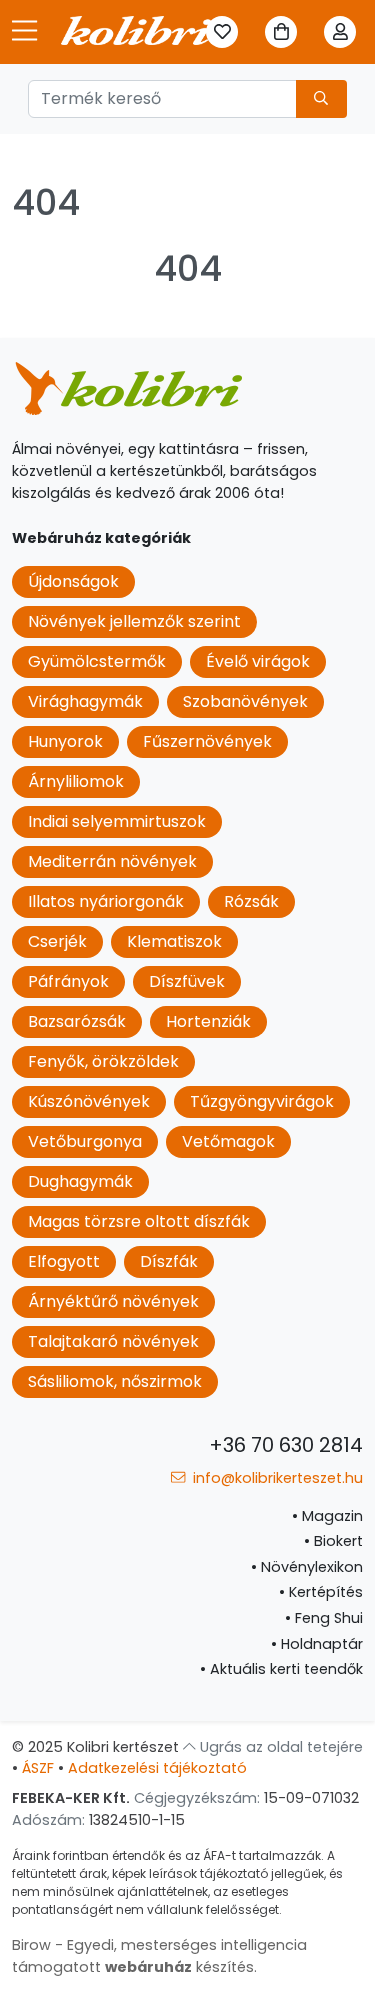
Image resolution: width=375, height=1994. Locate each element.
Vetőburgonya (85, 1141)
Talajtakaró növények (113, 1341)
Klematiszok (174, 941)
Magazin (327, 1516)
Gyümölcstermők (97, 661)
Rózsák (251, 901)
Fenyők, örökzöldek (103, 1061)
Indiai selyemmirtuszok (117, 821)
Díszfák (169, 1261)
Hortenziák (208, 1021)
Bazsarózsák (77, 1021)
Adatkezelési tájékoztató (157, 1768)
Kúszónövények (89, 1101)
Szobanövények (245, 701)
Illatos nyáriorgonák (106, 901)
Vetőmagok (228, 1141)
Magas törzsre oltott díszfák (139, 1221)
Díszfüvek (187, 981)
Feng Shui (324, 1618)
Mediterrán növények (112, 861)
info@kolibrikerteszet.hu (276, 1478)
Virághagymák (85, 701)
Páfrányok (68, 981)
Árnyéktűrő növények (113, 1301)
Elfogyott (64, 1261)
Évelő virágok (258, 661)
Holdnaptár (317, 1644)
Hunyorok (65, 741)
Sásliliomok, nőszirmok (115, 1381)
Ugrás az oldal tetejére (279, 1747)
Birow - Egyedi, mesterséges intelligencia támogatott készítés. (159, 1956)
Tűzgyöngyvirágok (262, 1101)
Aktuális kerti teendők (281, 1669)
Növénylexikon (307, 1567)
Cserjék (57, 941)
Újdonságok (73, 581)
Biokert (333, 1541)
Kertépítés (321, 1592)
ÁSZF (38, 1768)
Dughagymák (80, 1181)
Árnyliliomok (76, 781)
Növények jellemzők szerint (134, 621)
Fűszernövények (207, 741)
